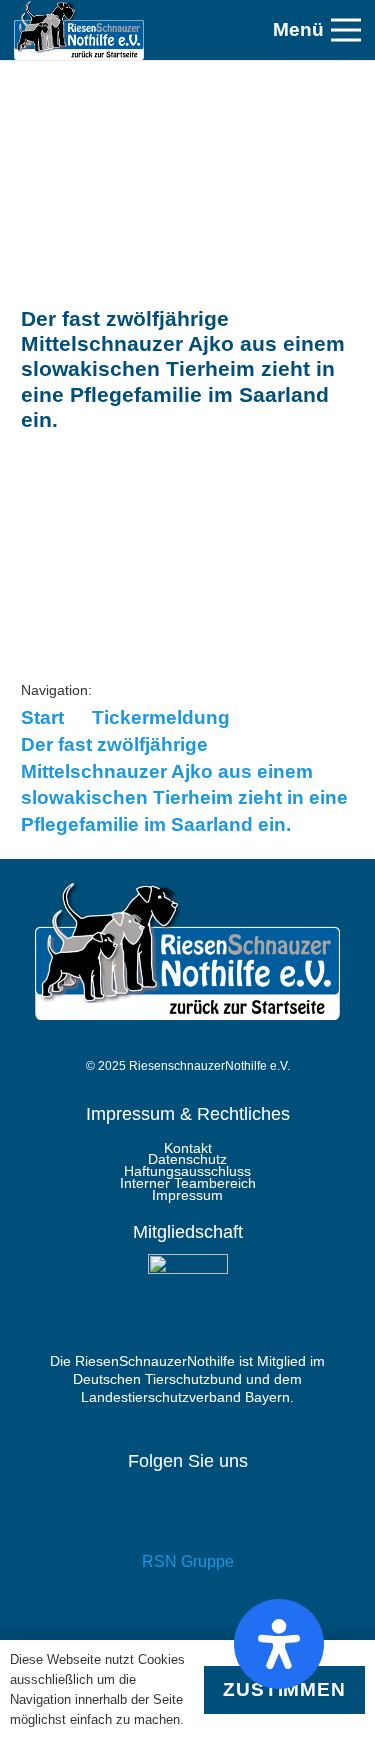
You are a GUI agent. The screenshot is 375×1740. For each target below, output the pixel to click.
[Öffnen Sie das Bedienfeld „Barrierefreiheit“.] (279, 1644)
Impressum (187, 1195)
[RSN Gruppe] (187, 1518)
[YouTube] (187, 1626)
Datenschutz (187, 1159)
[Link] (79, 30)
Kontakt (188, 1148)
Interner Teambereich (188, 1183)
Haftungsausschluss (187, 1171)
